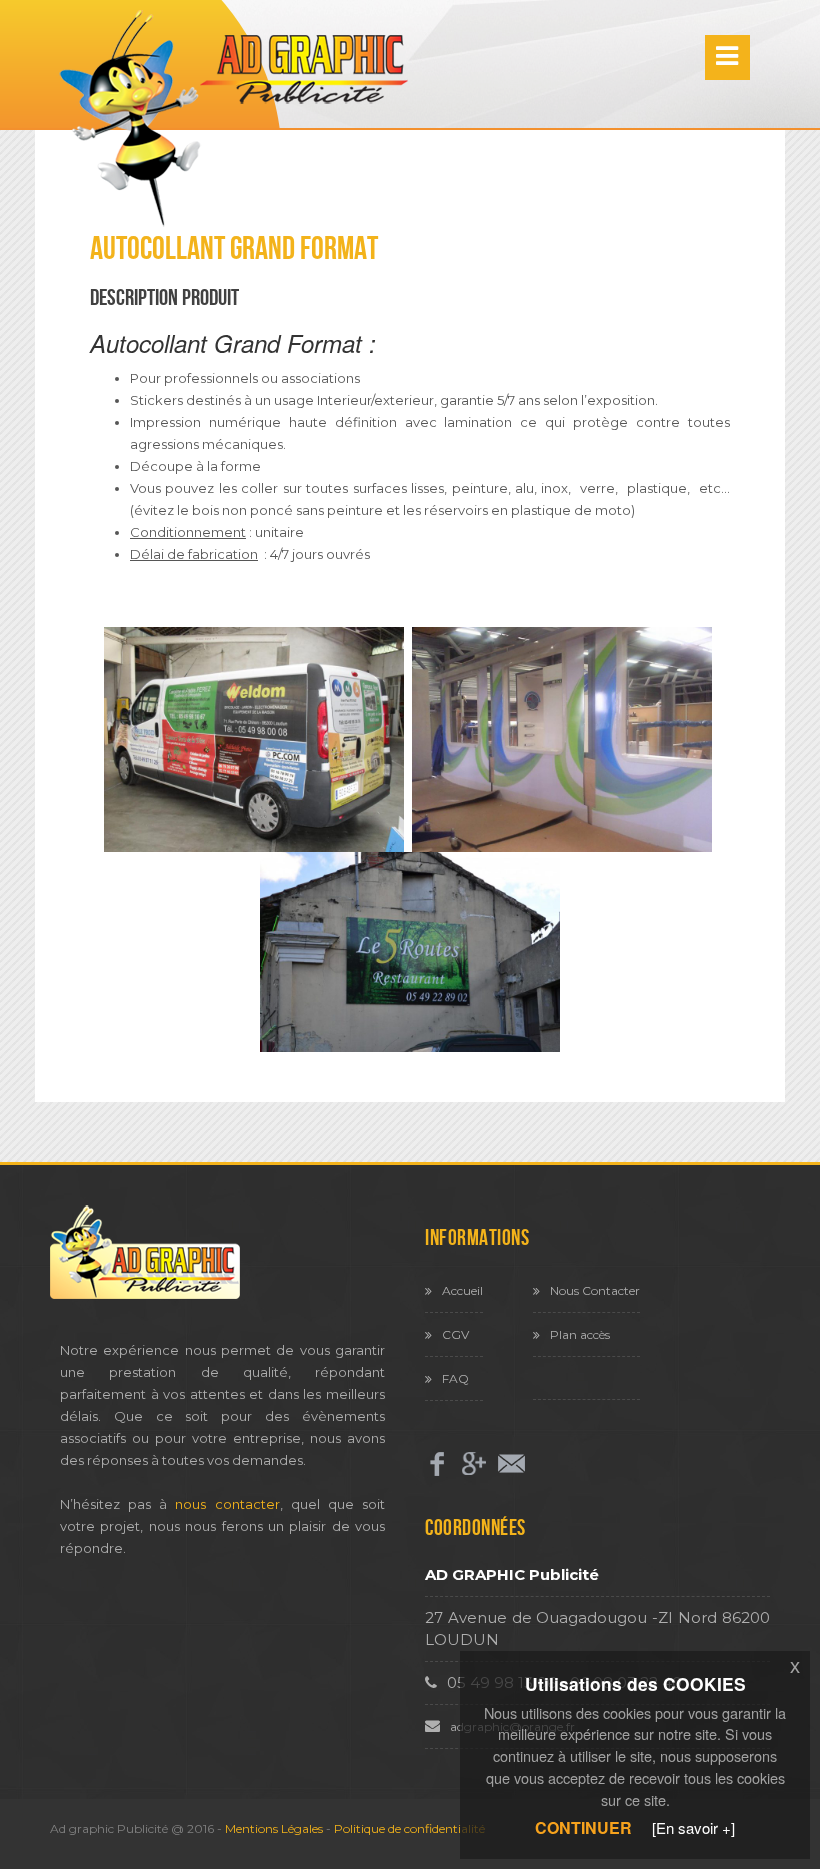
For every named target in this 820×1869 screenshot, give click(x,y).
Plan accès (580, 1334)
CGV (455, 1334)
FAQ (455, 1378)
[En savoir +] (693, 1827)
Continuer (583, 1827)
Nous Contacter (595, 1290)
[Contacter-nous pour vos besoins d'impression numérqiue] (511, 1463)
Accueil (462, 1290)
